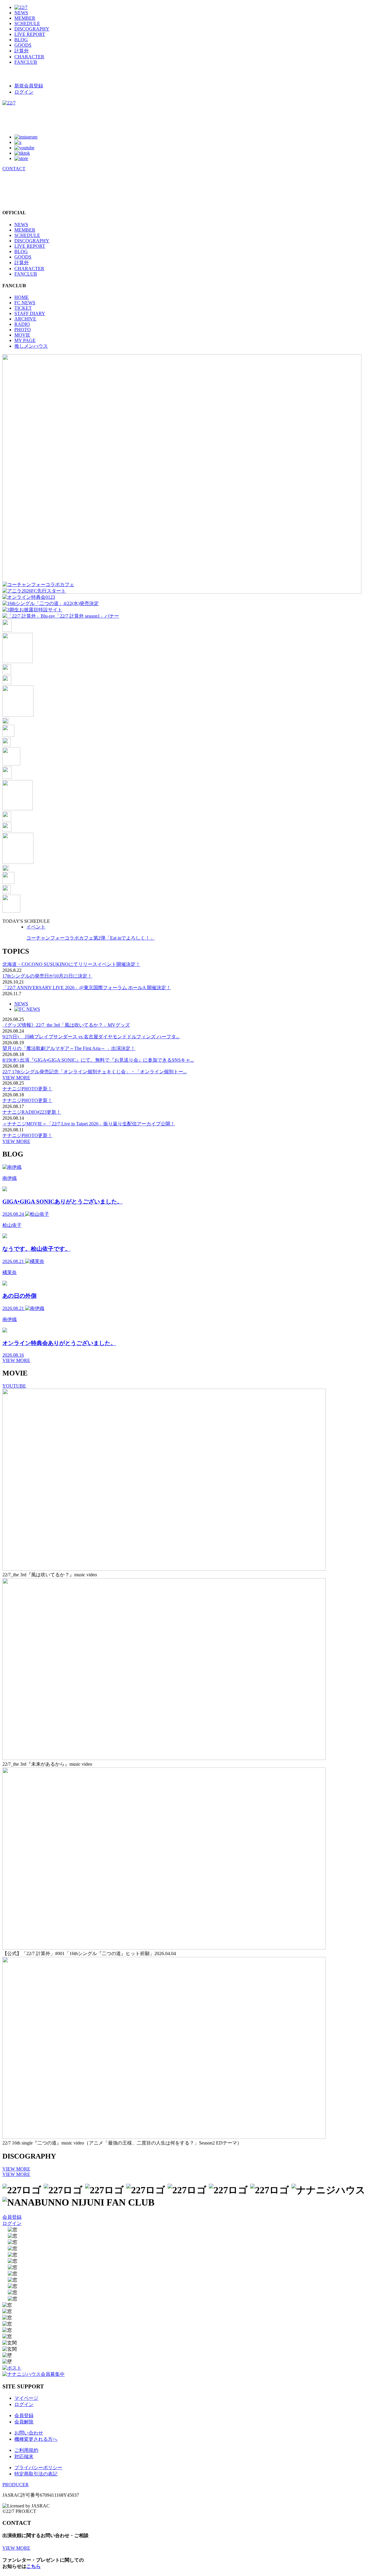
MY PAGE (25, 340)
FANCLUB (26, 62)
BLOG (21, 40)
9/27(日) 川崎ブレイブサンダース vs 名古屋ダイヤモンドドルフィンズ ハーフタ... (91, 1037)
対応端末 (24, 2456)
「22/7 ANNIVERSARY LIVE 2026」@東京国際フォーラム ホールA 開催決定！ (87, 988)
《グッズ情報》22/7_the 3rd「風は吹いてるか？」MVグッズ (66, 1025)
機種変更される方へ (36, 2439)
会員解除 (24, 2422)
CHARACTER (29, 57)
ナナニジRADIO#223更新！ (32, 1112)
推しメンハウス (31, 346)
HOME (22, 297)
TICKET (23, 308)
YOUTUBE (14, 1386)
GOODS (23, 45)
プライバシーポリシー (38, 2468)
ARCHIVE (25, 319)
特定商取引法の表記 (36, 2474)
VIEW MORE (16, 1078)
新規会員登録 (29, 86)
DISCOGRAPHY (32, 29)
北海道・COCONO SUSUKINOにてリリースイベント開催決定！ (71, 964)
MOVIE (22, 335)
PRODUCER (16, 2485)
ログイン (24, 92)
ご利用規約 (26, 2450)
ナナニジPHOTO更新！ (27, 1089)
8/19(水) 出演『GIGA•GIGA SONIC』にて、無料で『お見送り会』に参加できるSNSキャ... (98, 1060)
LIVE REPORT (30, 34)
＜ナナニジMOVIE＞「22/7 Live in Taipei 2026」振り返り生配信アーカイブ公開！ (89, 1124)
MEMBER (25, 18)
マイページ (26, 2398)
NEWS (21, 13)
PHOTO (23, 330)
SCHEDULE (27, 23)
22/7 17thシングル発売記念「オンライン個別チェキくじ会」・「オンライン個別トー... (95, 1072)
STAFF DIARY (30, 313)
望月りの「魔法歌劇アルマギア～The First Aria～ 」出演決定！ (69, 1048)
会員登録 (12, 2217)
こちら (34, 2566)
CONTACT (14, 169)
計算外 (22, 51)
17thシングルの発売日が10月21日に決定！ (47, 976)
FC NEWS (25, 303)
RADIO (22, 324)
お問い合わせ (29, 2433)
